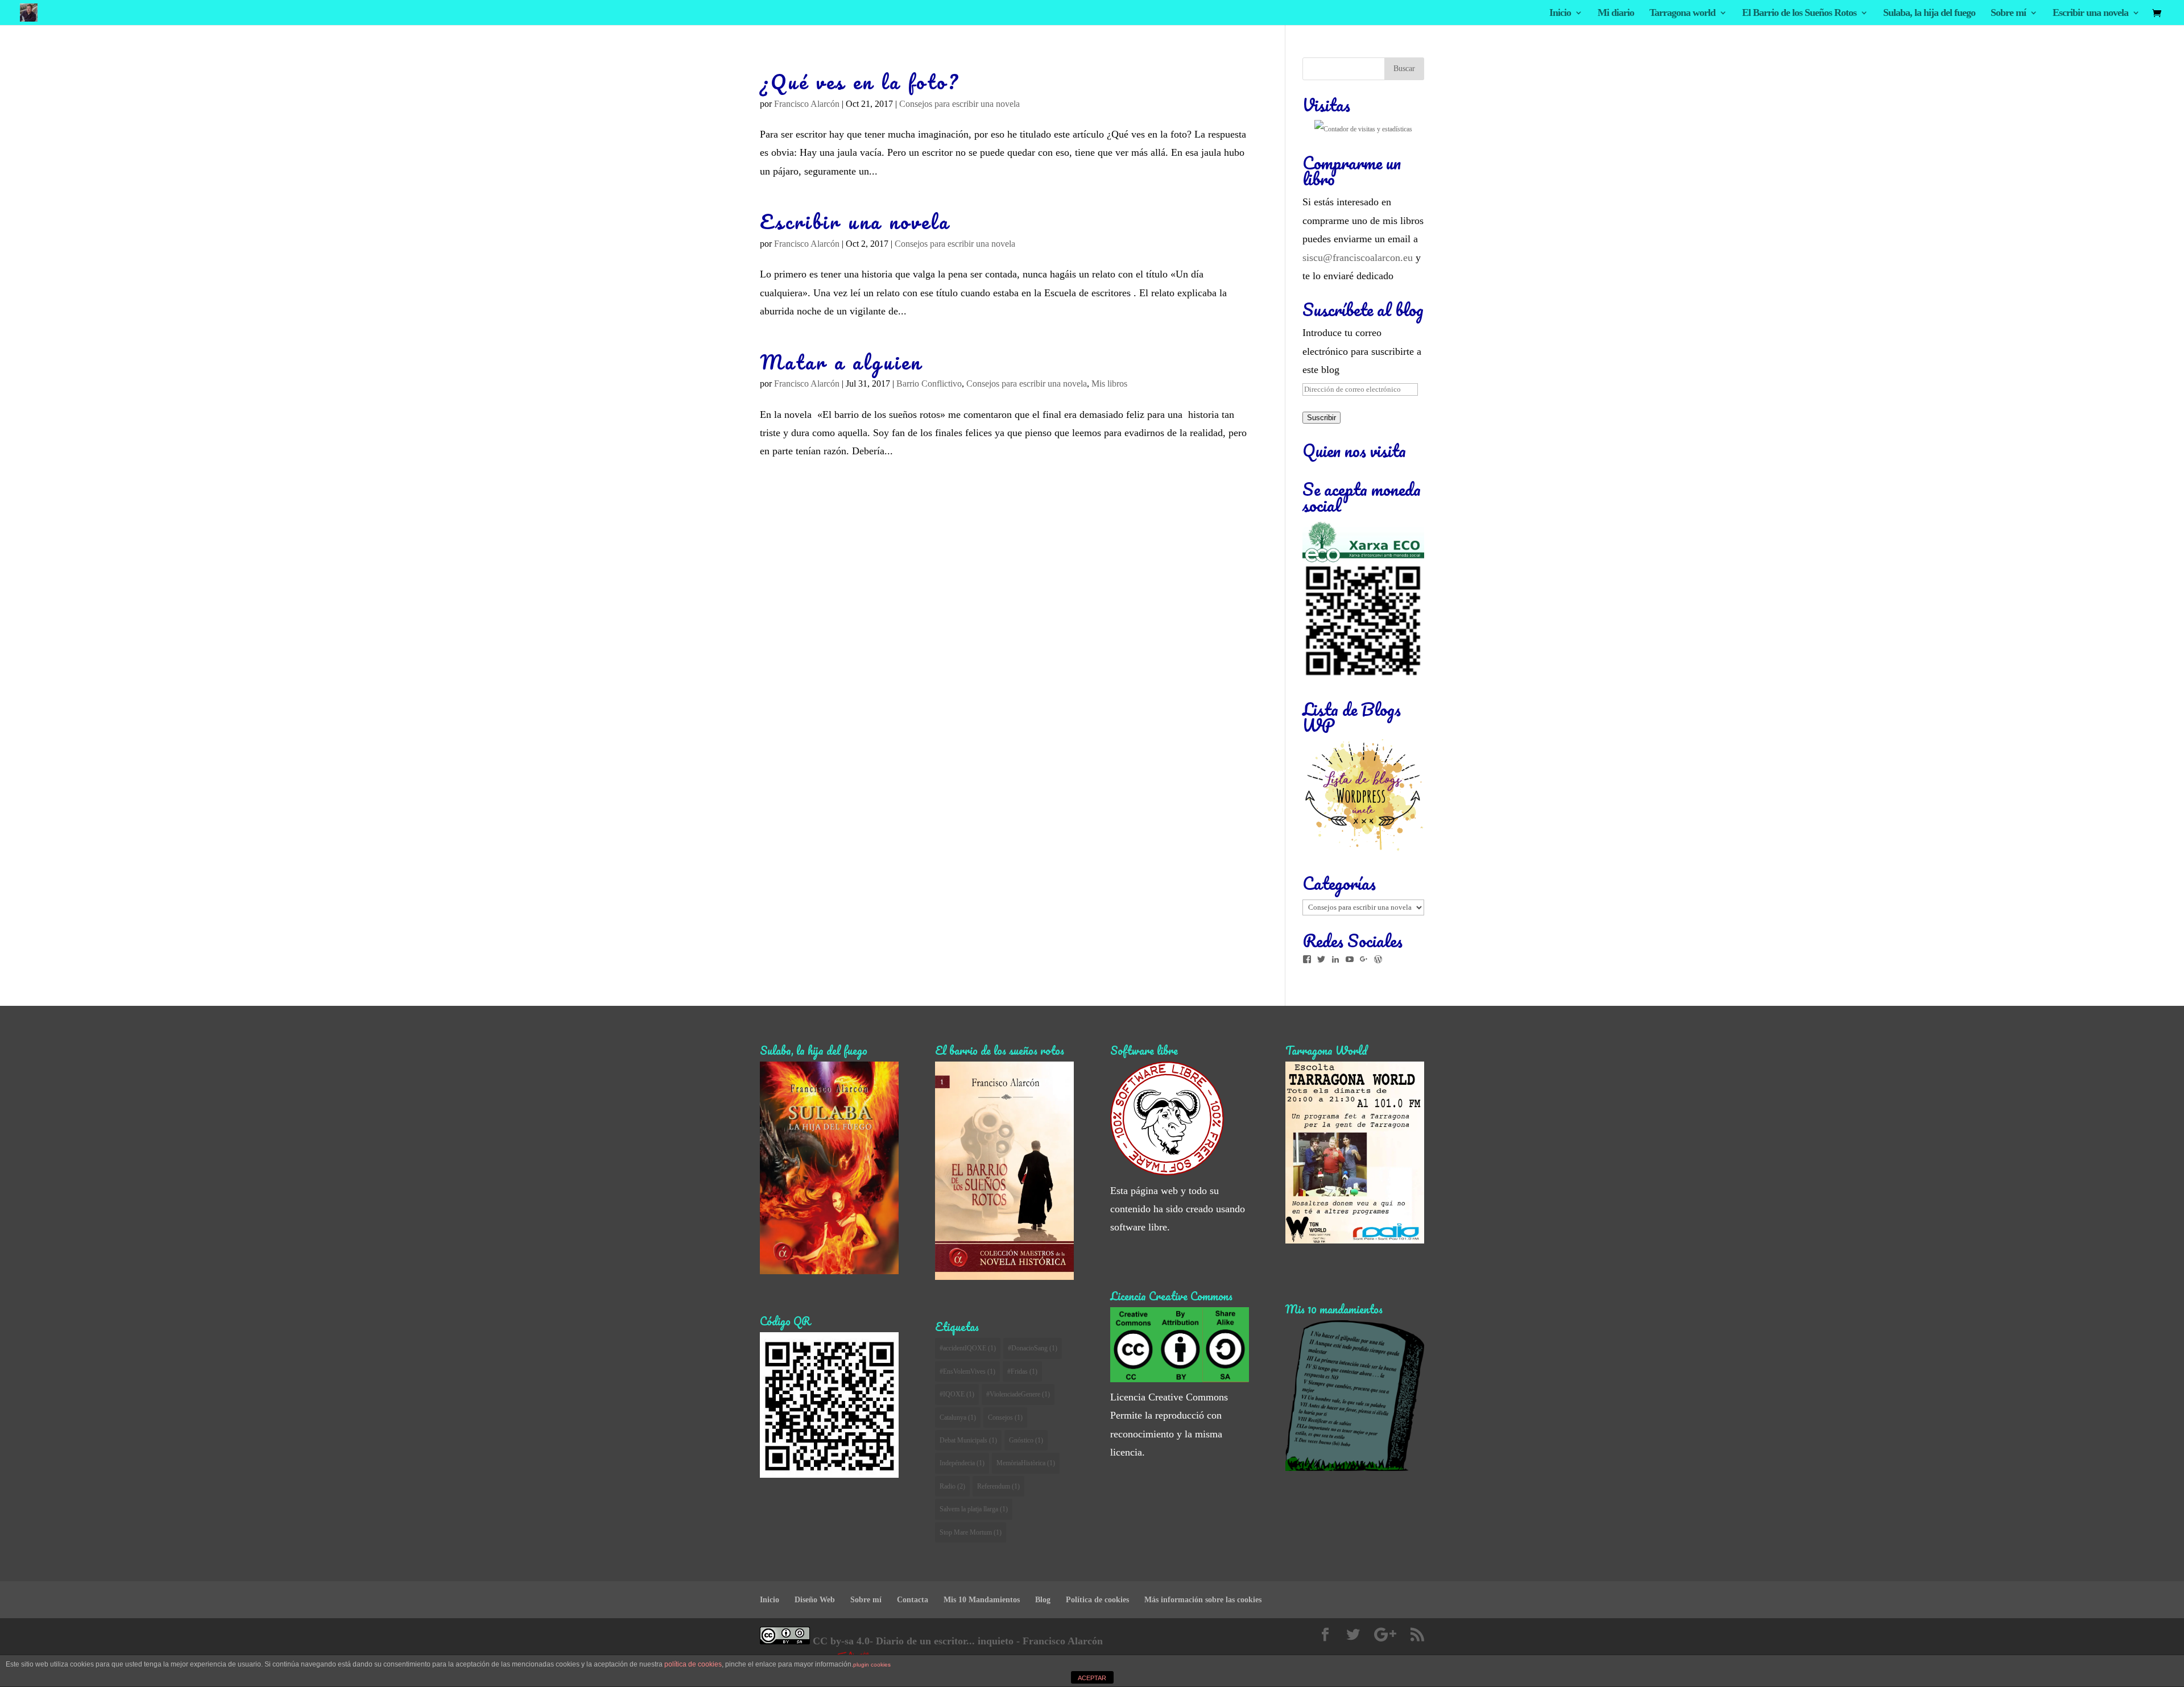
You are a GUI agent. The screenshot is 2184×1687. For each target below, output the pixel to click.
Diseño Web (815, 1600)
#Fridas (1022, 1371)
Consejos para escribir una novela (959, 104)
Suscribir (1321, 418)
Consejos (1005, 1417)
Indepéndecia (962, 1463)
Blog (1043, 1600)
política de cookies (693, 1664)
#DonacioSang (1033, 1348)
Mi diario (1616, 13)
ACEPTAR (1092, 1678)
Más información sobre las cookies (1203, 1600)
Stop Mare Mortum (971, 1532)
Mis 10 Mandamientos (982, 1600)
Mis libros (1109, 384)
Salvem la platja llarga (974, 1509)
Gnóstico (1026, 1440)
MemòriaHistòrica (1026, 1463)
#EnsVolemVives (967, 1371)
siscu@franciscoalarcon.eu (1358, 258)
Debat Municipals (968, 1440)
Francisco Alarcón (807, 104)
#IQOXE (957, 1394)
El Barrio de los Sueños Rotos (1799, 13)
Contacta (913, 1600)
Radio (952, 1486)
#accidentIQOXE (968, 1348)
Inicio (1560, 13)
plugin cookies (872, 1665)
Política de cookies (1097, 1600)
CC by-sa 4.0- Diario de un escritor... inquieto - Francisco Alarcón (956, 1641)
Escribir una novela (2090, 13)
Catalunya (958, 1417)
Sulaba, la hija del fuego (1929, 13)
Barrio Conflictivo (929, 384)
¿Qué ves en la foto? (860, 82)
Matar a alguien (841, 362)
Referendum (998, 1486)
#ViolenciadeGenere (1018, 1394)
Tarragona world (1682, 13)
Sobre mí (2008, 13)
